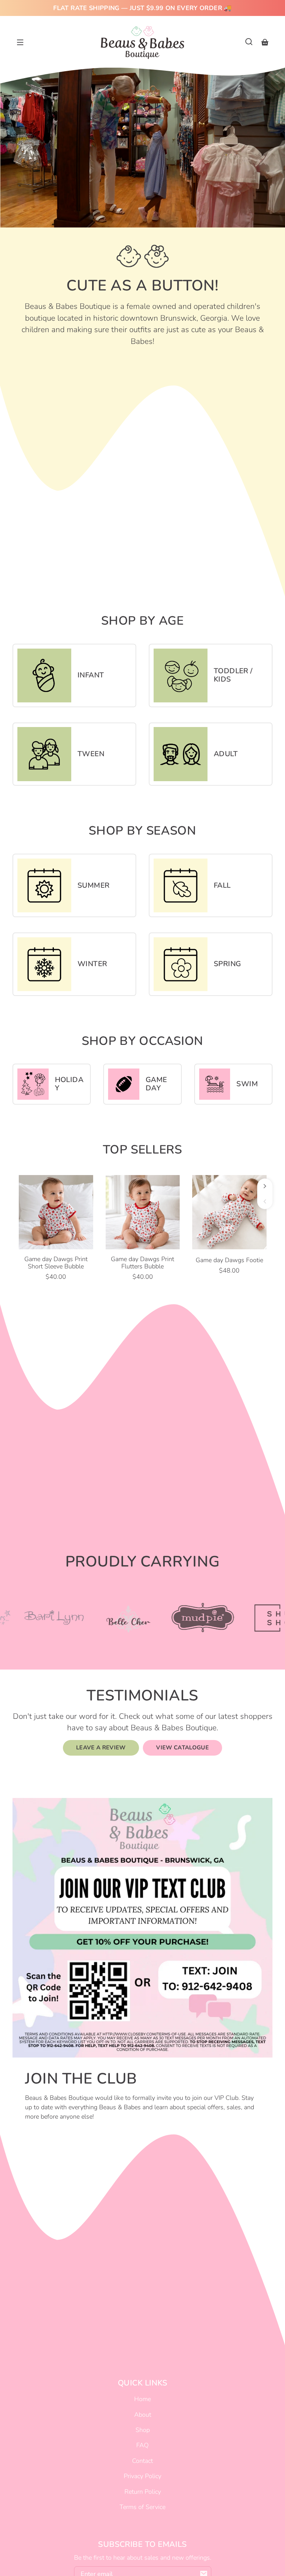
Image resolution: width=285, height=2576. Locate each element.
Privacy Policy (142, 2476)
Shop (143, 2430)
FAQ (142, 2445)
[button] (249, 42)
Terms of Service (142, 2507)
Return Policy (143, 2492)
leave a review (101, 1748)
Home (142, 2399)
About (143, 2415)
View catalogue (182, 1748)
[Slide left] (265, 1201)
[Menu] (20, 42)
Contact (142, 2461)
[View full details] (56, 1212)
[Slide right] (265, 1186)
